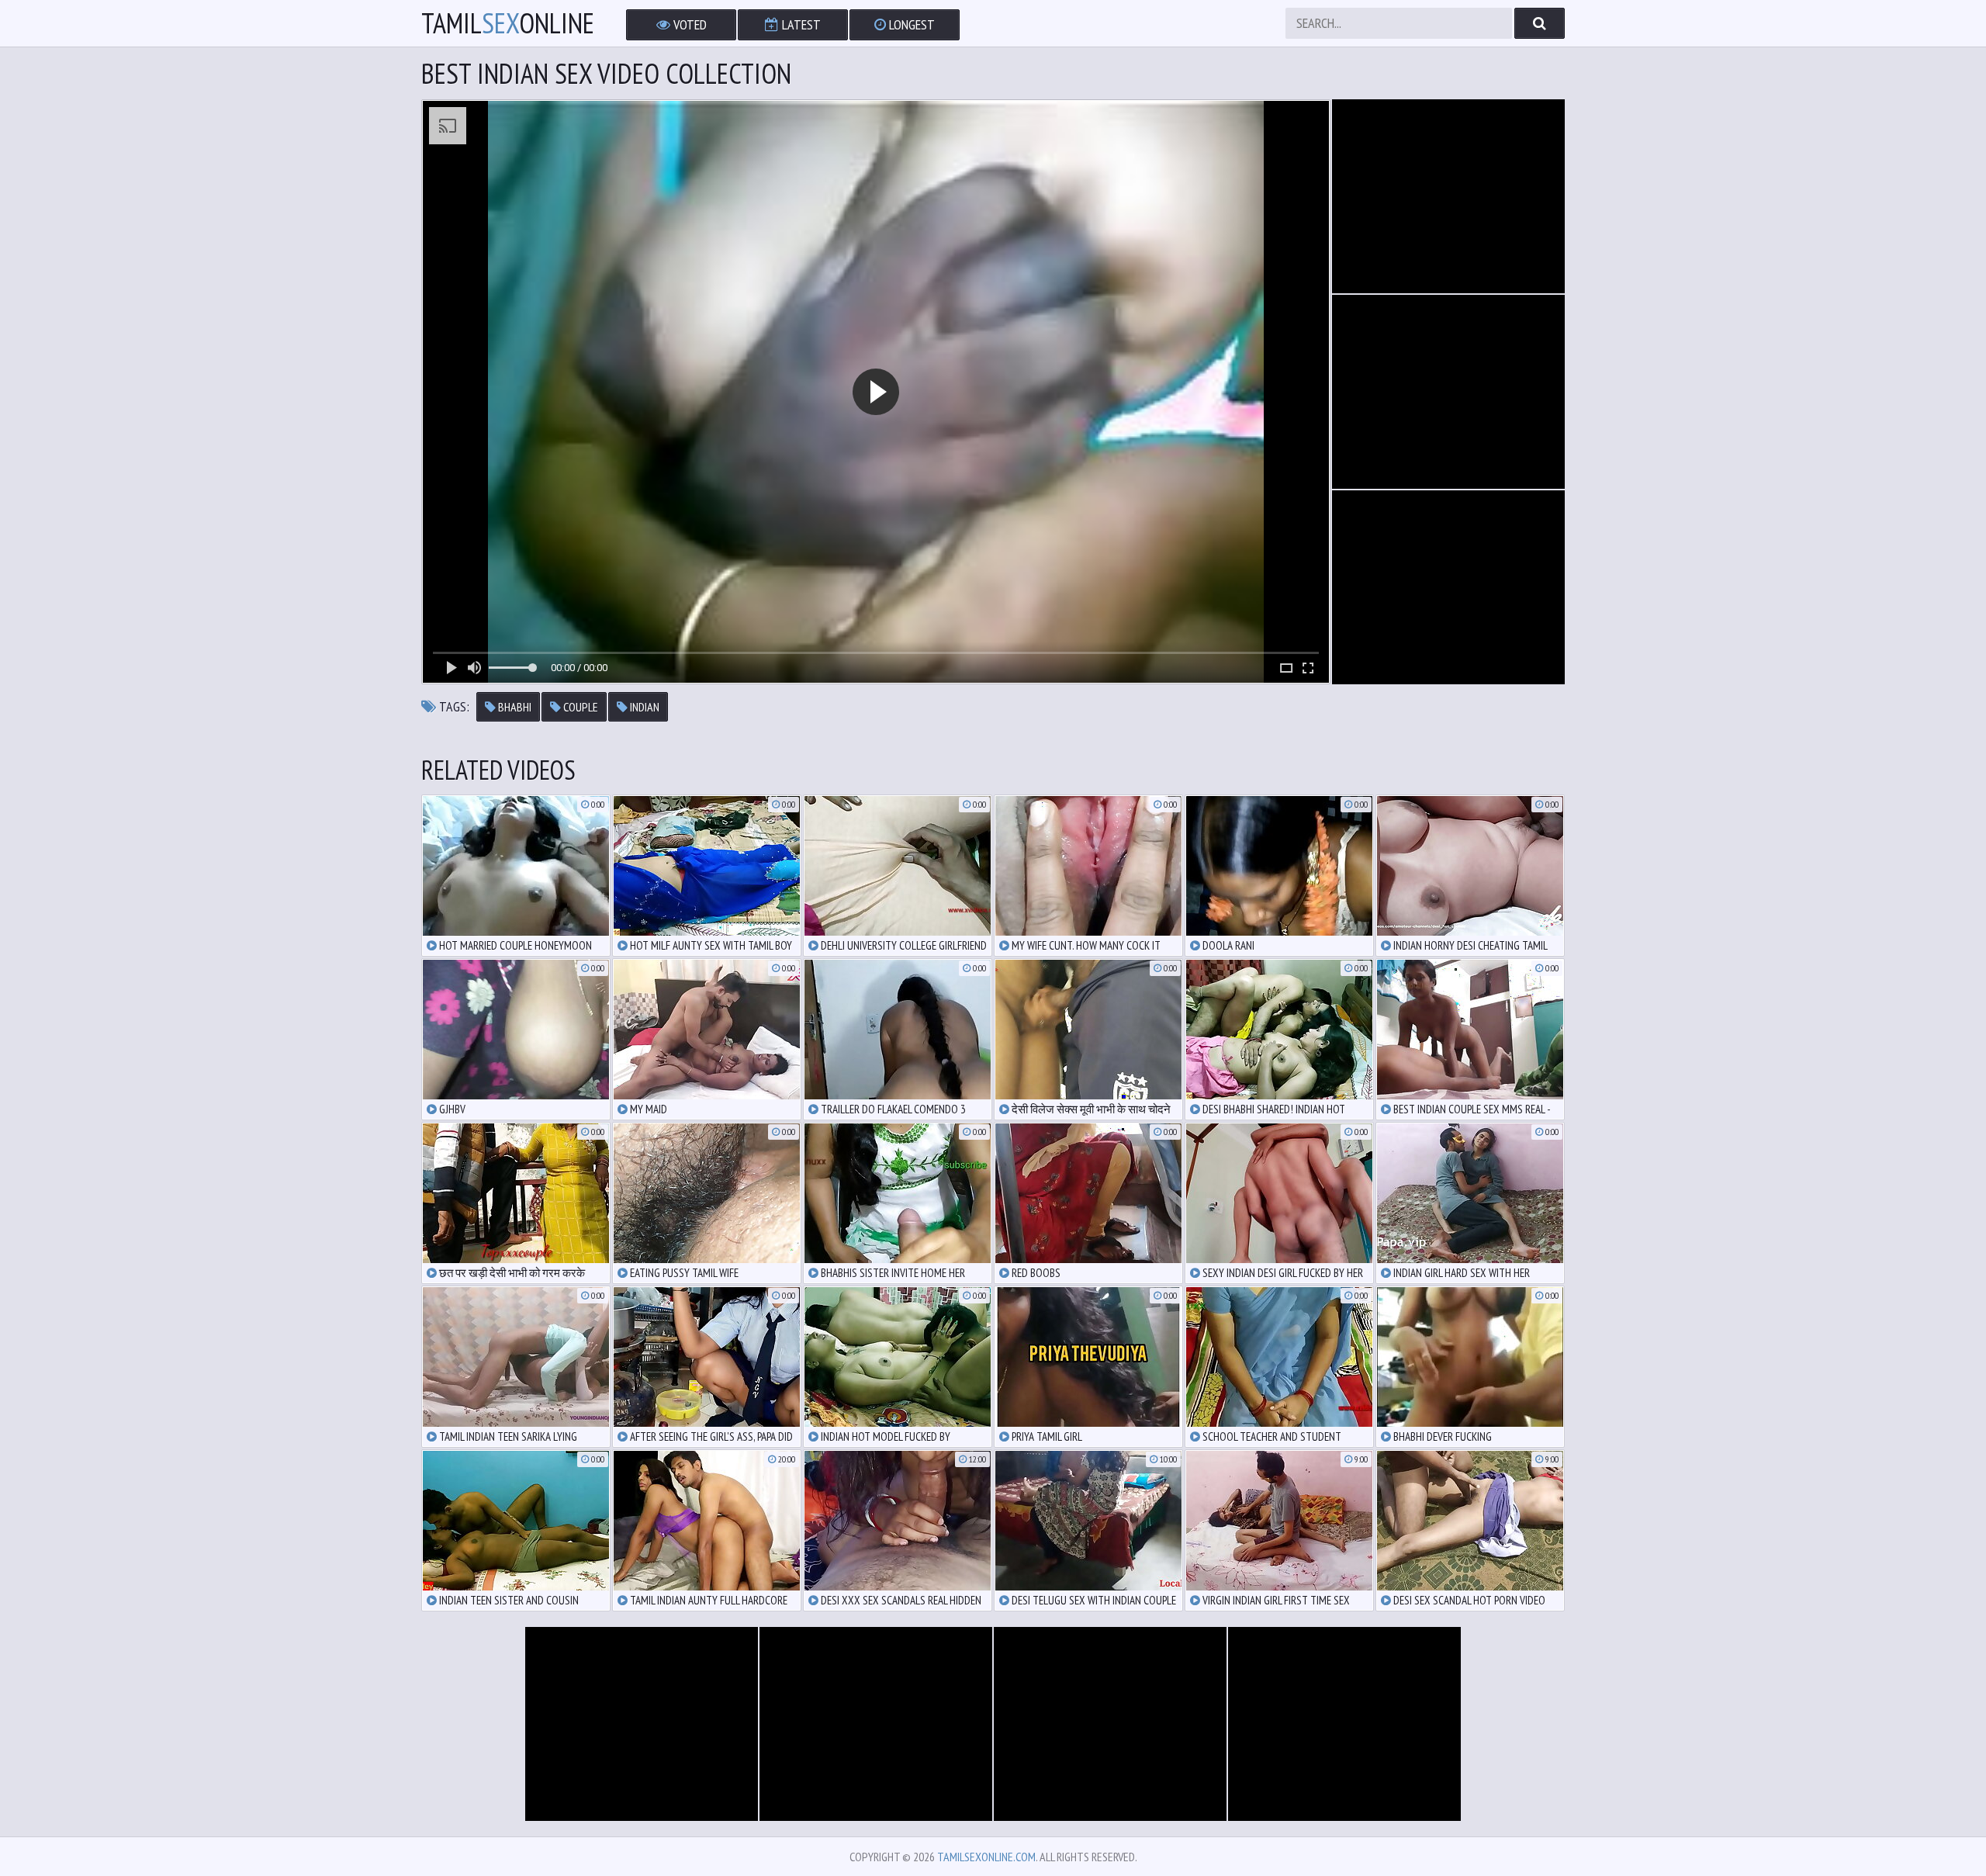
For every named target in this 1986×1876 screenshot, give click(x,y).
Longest (910, 24)
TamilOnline (508, 23)
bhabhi (514, 707)
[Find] (1540, 23)
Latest (800, 24)
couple (580, 707)
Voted (689, 24)
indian (644, 707)
